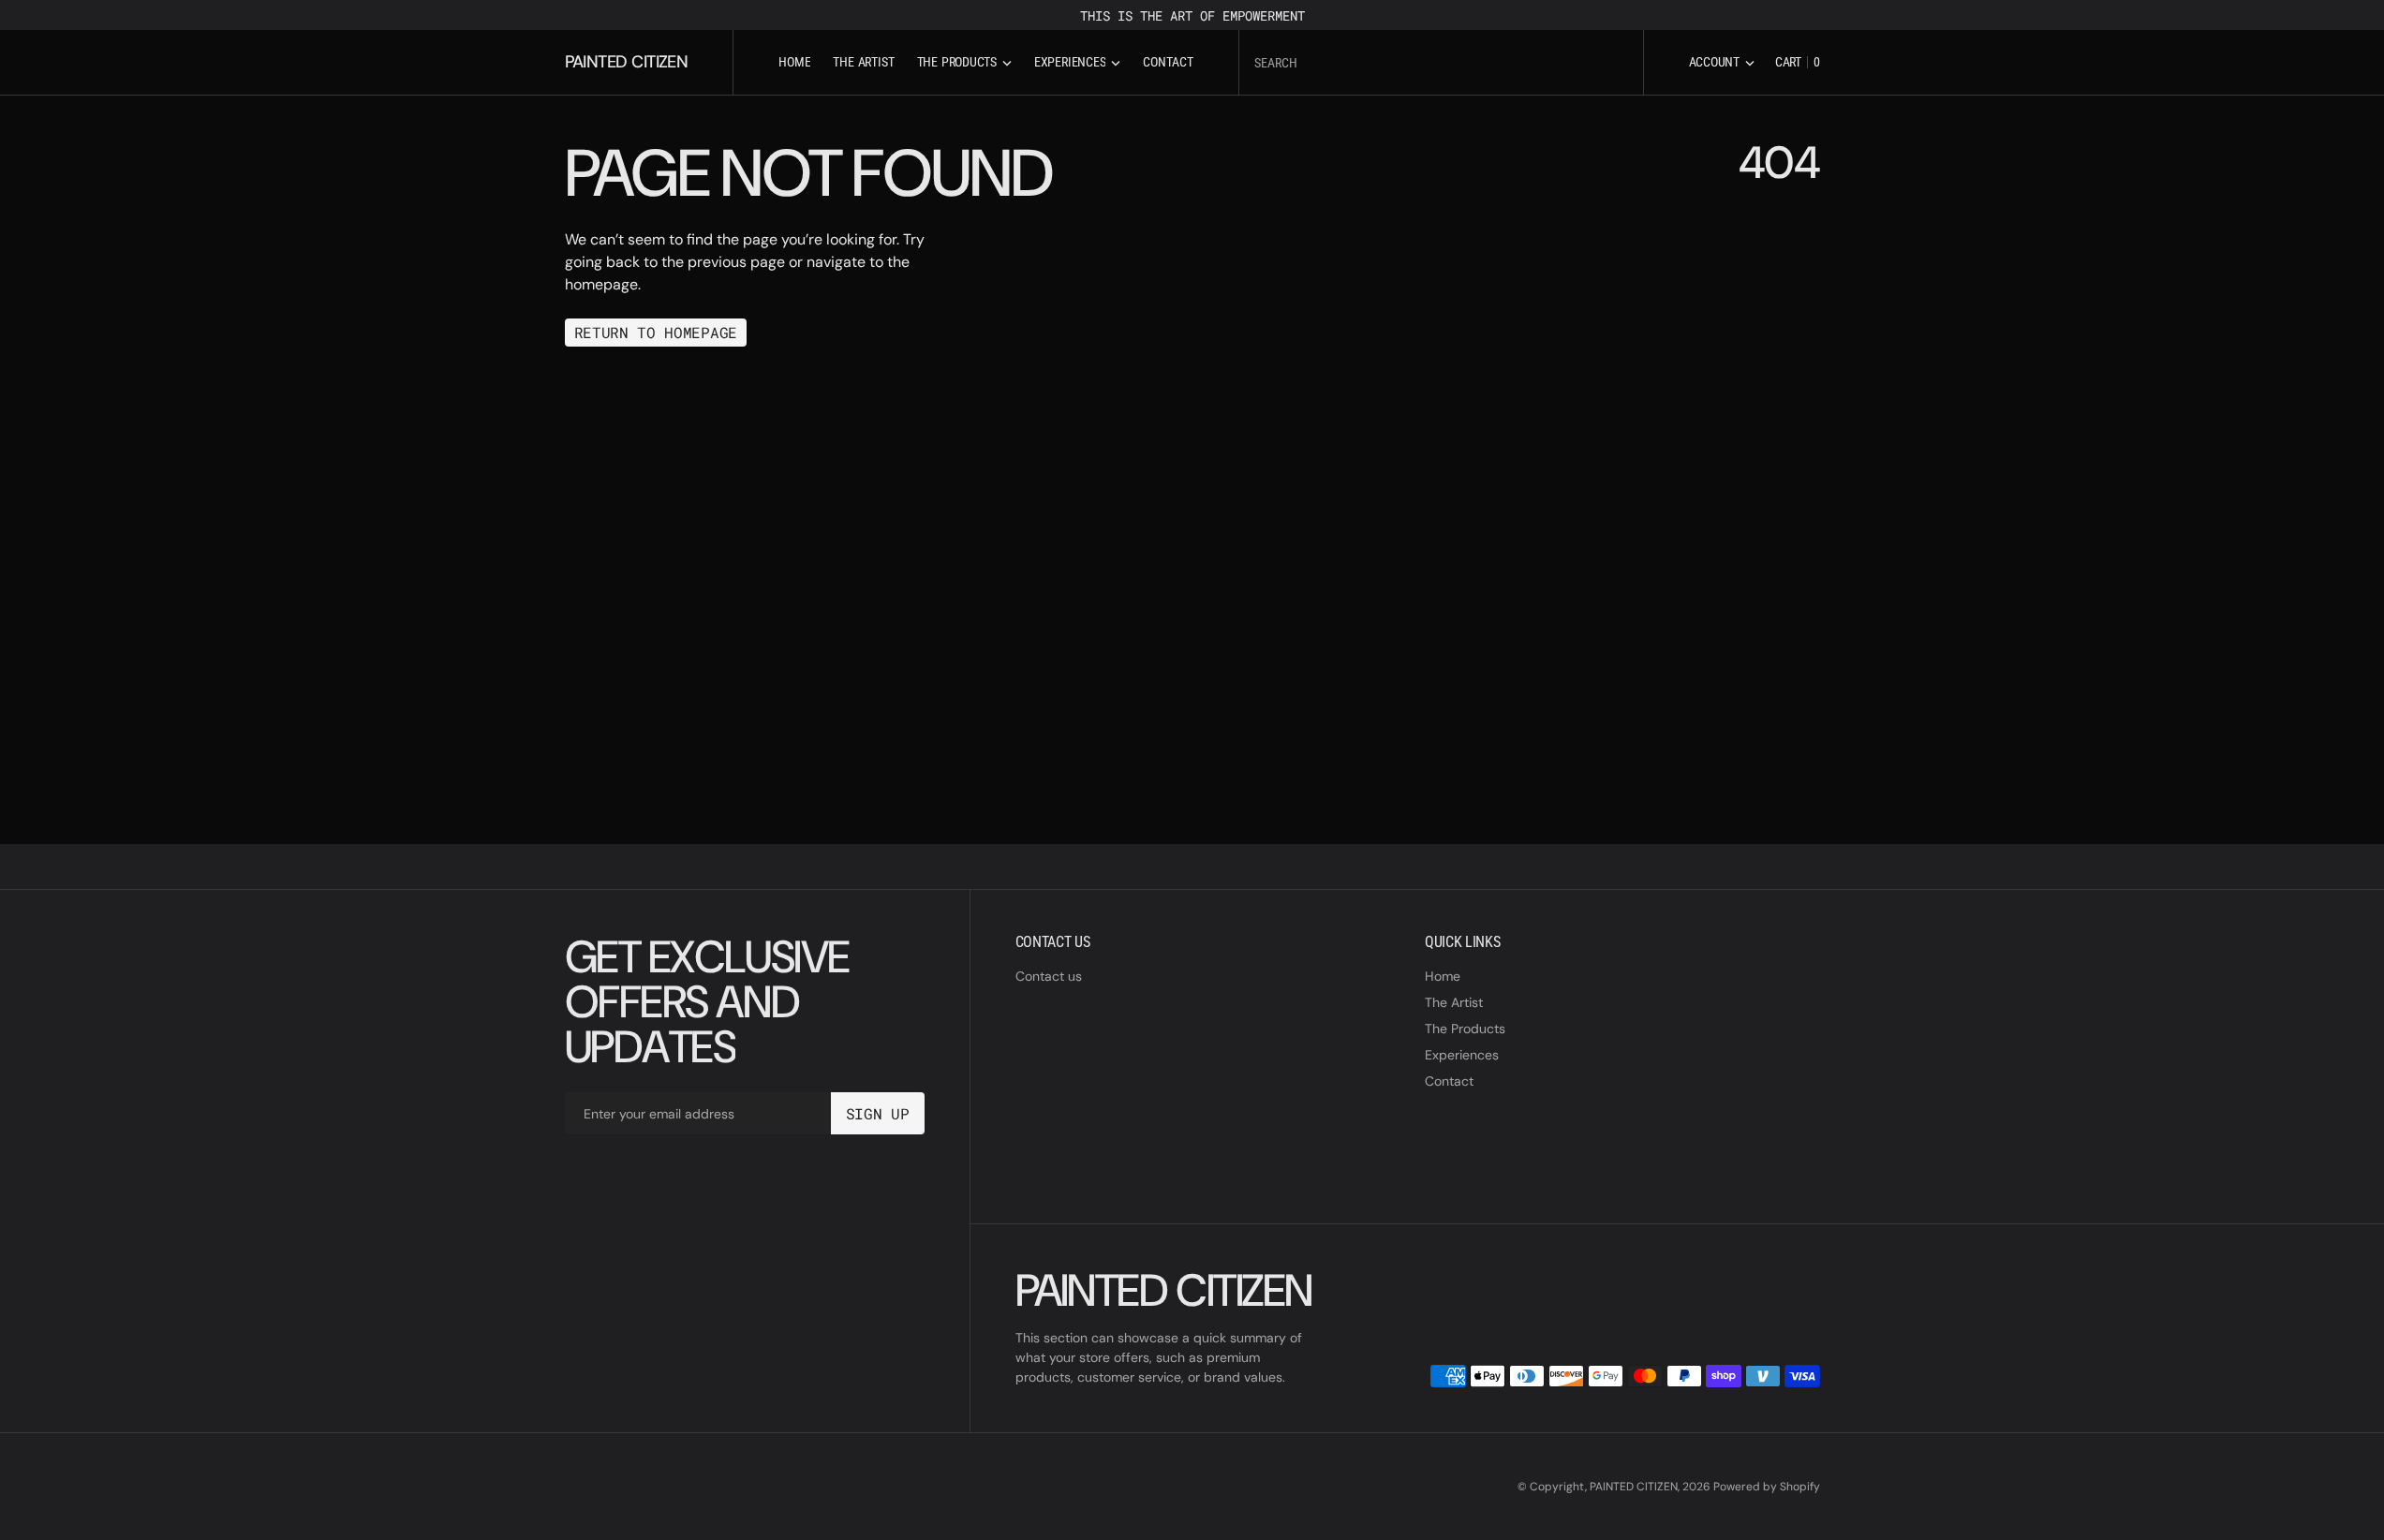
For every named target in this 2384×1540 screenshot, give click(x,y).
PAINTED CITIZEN (1634, 1487)
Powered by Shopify (1767, 1487)
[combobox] (1441, 62)
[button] (1722, 62)
